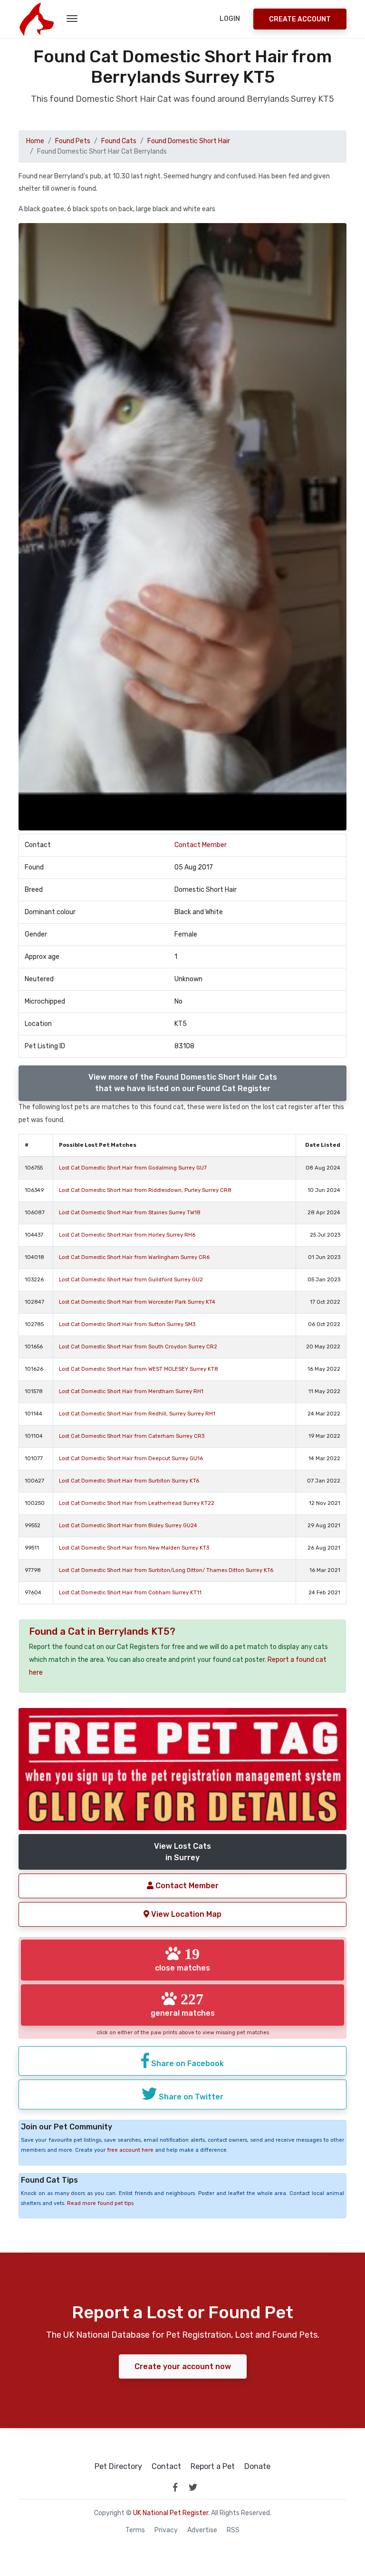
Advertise (202, 2530)
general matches (183, 2004)
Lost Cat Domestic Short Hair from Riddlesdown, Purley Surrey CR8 (145, 1190)
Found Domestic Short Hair (189, 141)
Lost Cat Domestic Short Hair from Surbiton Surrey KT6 (129, 1481)
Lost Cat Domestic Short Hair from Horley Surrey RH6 (127, 1235)
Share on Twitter (190, 2097)
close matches (182, 1959)
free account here (130, 2150)
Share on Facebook (187, 2064)
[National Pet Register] (36, 19)
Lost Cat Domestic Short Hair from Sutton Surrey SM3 (127, 1324)
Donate (257, 2467)
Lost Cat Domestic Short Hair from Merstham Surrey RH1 (131, 1391)
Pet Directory (118, 2467)
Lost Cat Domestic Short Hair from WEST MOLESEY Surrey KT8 (139, 1369)
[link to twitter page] (193, 2487)
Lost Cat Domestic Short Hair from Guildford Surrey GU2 (131, 1280)
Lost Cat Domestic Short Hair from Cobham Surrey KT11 (130, 1593)
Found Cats (119, 141)
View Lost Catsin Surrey (182, 1852)
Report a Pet (213, 2467)
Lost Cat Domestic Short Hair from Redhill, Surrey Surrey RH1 (137, 1414)
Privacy (166, 2530)
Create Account (300, 19)
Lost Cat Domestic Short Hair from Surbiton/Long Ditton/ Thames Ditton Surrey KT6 (166, 1570)
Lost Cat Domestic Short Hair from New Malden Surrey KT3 (134, 1548)
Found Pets (73, 141)
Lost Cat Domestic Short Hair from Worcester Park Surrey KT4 (137, 1302)
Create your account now (183, 2366)
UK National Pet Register (171, 2513)
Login (230, 19)
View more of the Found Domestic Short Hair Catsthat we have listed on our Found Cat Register (183, 1083)
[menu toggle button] (72, 19)
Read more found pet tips (100, 2203)
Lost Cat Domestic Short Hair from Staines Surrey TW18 (130, 1213)
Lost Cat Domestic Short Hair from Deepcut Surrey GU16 (131, 1459)
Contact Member (201, 845)
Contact (166, 2467)
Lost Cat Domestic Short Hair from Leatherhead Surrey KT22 (137, 1503)
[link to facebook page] (175, 2487)
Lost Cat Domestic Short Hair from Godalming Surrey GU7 (133, 1168)
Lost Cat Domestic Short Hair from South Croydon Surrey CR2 (138, 1347)
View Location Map (185, 1914)
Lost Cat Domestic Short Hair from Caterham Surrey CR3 (132, 1436)
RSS (233, 2530)
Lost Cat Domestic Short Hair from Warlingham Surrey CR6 (134, 1257)
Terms (135, 2530)
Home (35, 141)
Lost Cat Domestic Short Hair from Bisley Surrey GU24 (128, 1526)
